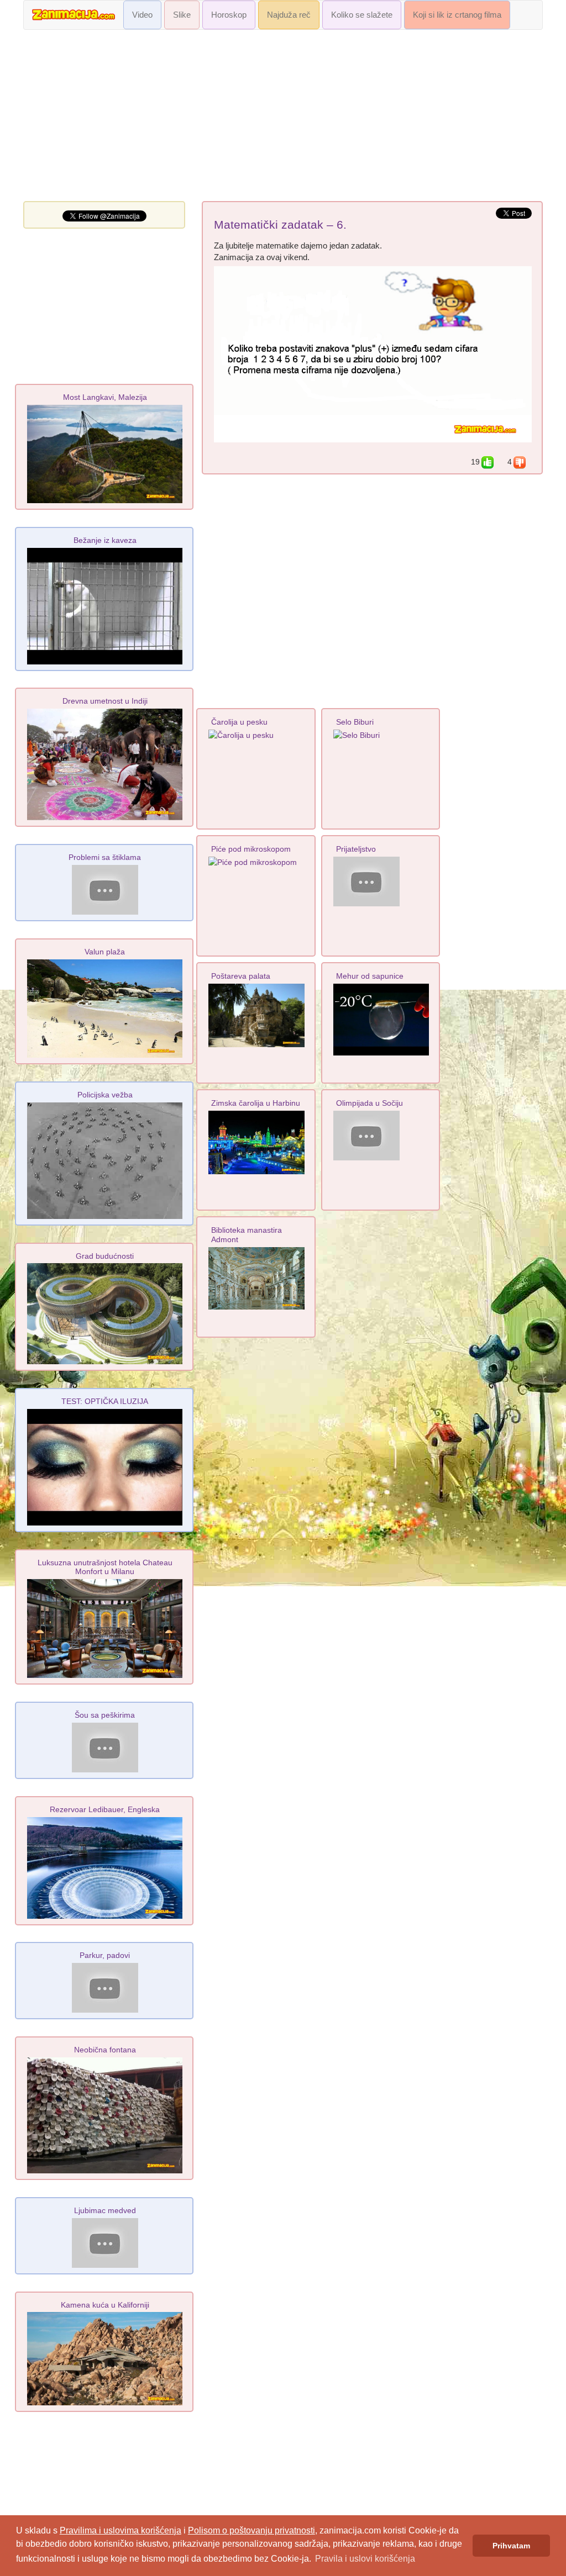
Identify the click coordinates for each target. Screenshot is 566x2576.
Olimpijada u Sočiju (370, 1103)
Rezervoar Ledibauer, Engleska (105, 1809)
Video (142, 15)
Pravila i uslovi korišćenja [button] (365, 2559)
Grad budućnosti (105, 1256)
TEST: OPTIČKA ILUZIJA (105, 1401)
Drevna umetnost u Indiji (105, 701)
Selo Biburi (355, 722)
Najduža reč (289, 15)
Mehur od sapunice (370, 976)
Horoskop (229, 15)
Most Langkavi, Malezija (105, 397)
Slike (182, 15)
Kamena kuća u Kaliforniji (105, 2305)
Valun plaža (105, 952)
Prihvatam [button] (511, 2546)
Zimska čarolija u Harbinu (256, 1103)
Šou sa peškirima (105, 1715)
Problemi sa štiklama (105, 857)
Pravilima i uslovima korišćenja (120, 2530)
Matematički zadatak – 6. (280, 225)
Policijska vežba (105, 1095)
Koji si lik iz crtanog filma (457, 15)
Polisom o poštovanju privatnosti (251, 2530)
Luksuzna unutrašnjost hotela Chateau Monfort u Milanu (105, 1567)
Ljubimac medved (105, 2210)
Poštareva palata (241, 976)
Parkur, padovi (105, 1955)
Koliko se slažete (362, 15)
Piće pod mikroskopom (251, 849)
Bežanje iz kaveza (105, 540)
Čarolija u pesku (239, 722)
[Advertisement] (283, 118)
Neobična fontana (105, 2050)
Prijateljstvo (356, 849)
